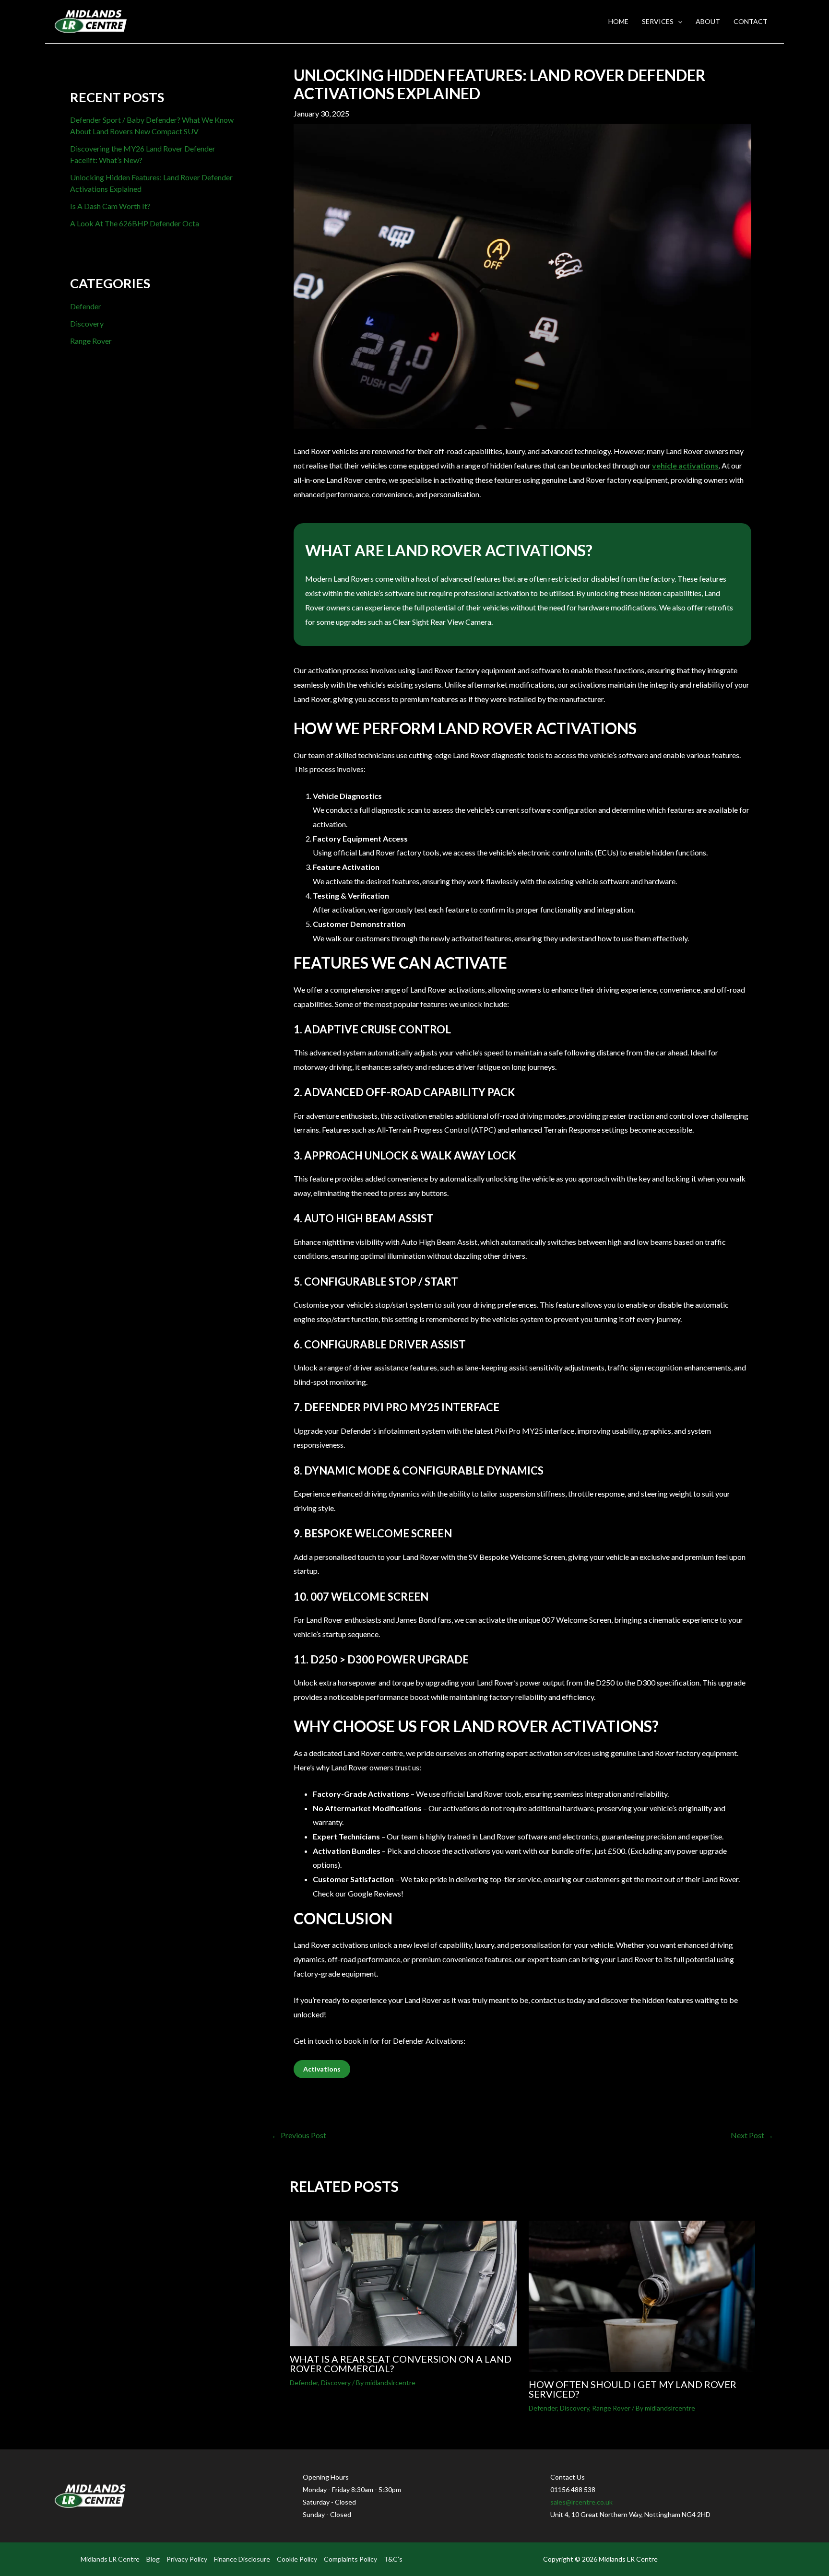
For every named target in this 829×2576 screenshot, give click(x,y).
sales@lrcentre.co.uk (581, 2502)
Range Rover (91, 341)
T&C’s (393, 2559)
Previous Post (299, 2135)
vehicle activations (685, 465)
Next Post (752, 2135)
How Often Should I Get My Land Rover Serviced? (633, 2389)
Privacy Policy (187, 2559)
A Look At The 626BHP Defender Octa (135, 223)
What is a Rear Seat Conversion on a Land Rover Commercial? (401, 2364)
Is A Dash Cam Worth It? (111, 206)
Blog (153, 2559)
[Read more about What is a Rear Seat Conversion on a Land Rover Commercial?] (403, 2282)
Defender (86, 306)
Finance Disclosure (242, 2559)
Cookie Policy (297, 2559)
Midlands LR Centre (110, 2559)
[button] (678, 22)
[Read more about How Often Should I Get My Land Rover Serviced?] (642, 2295)
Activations (322, 2069)
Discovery (87, 323)
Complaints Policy (350, 2559)
